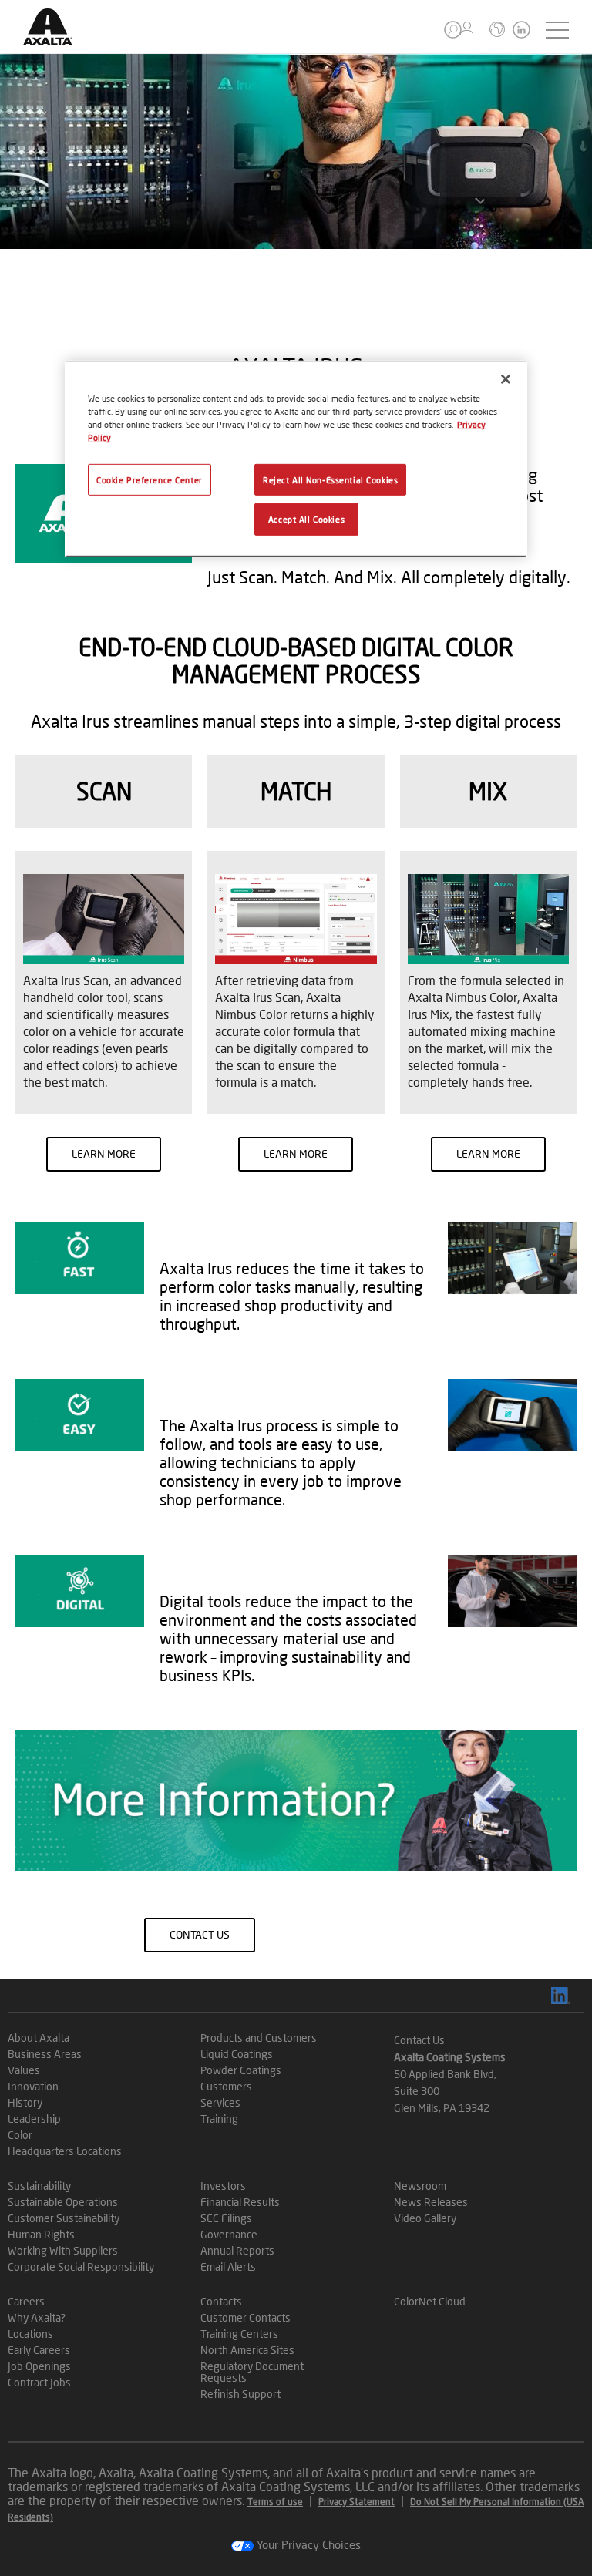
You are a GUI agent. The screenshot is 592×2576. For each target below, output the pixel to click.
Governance (229, 2234)
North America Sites (247, 2350)
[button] (453, 30)
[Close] (506, 379)
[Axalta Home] (56, 39)
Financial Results (240, 2202)
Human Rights (41, 2234)
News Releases (431, 2202)
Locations (30, 2334)
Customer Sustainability (64, 2218)
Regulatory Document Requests (252, 2372)
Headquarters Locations (65, 2151)
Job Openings (39, 2366)
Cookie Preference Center (150, 479)
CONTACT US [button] (200, 1934)
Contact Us (419, 2040)
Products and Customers (259, 2038)
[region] (296, 459)
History (25, 2102)
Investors (223, 2186)
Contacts (221, 2301)
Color (20, 2135)
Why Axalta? (37, 2317)
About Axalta (39, 2038)
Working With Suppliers (63, 2250)
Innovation (33, 2086)
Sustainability (39, 2186)
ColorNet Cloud (430, 2301)
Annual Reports (237, 2250)
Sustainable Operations (63, 2202)
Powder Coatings (241, 2070)
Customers (226, 2086)
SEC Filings (226, 2218)
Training (219, 2119)
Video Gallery (425, 2218)
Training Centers (239, 2334)
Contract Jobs (39, 2382)
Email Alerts (228, 2267)
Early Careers (39, 2350)
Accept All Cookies (306, 519)
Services (220, 2102)
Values (24, 2070)
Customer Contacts (246, 2317)
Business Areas (45, 2054)
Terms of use (275, 2502)
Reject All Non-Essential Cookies (330, 479)
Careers (26, 2301)
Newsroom (420, 2186)
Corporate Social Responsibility (81, 2267)
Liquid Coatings (237, 2054)
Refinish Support (240, 2394)
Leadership (34, 2119)
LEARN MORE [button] (104, 1153)
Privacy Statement (357, 2502)
